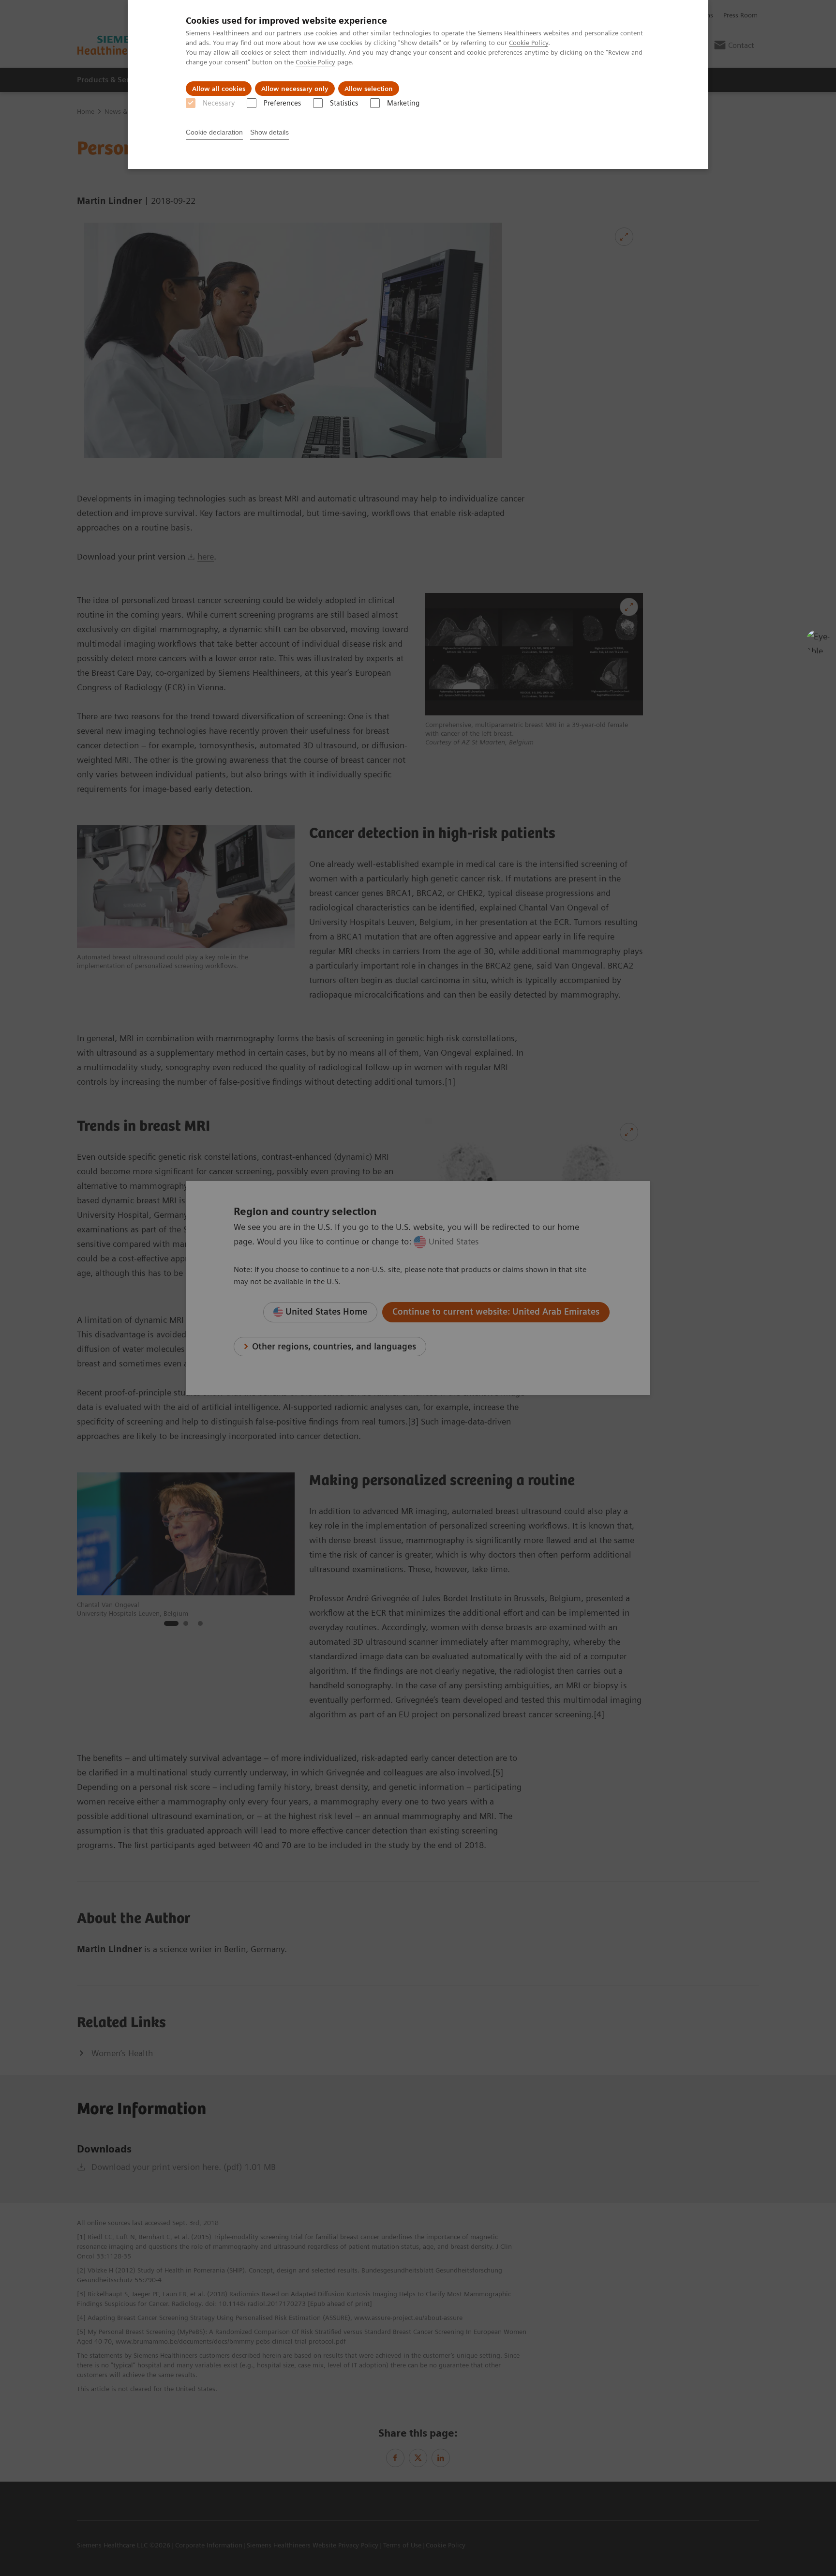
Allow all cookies (219, 89)
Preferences (282, 103)
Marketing (403, 103)
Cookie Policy (529, 43)
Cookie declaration (214, 132)
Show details (269, 132)
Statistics (344, 103)
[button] (818, 641)
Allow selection (369, 89)
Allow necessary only (295, 89)
